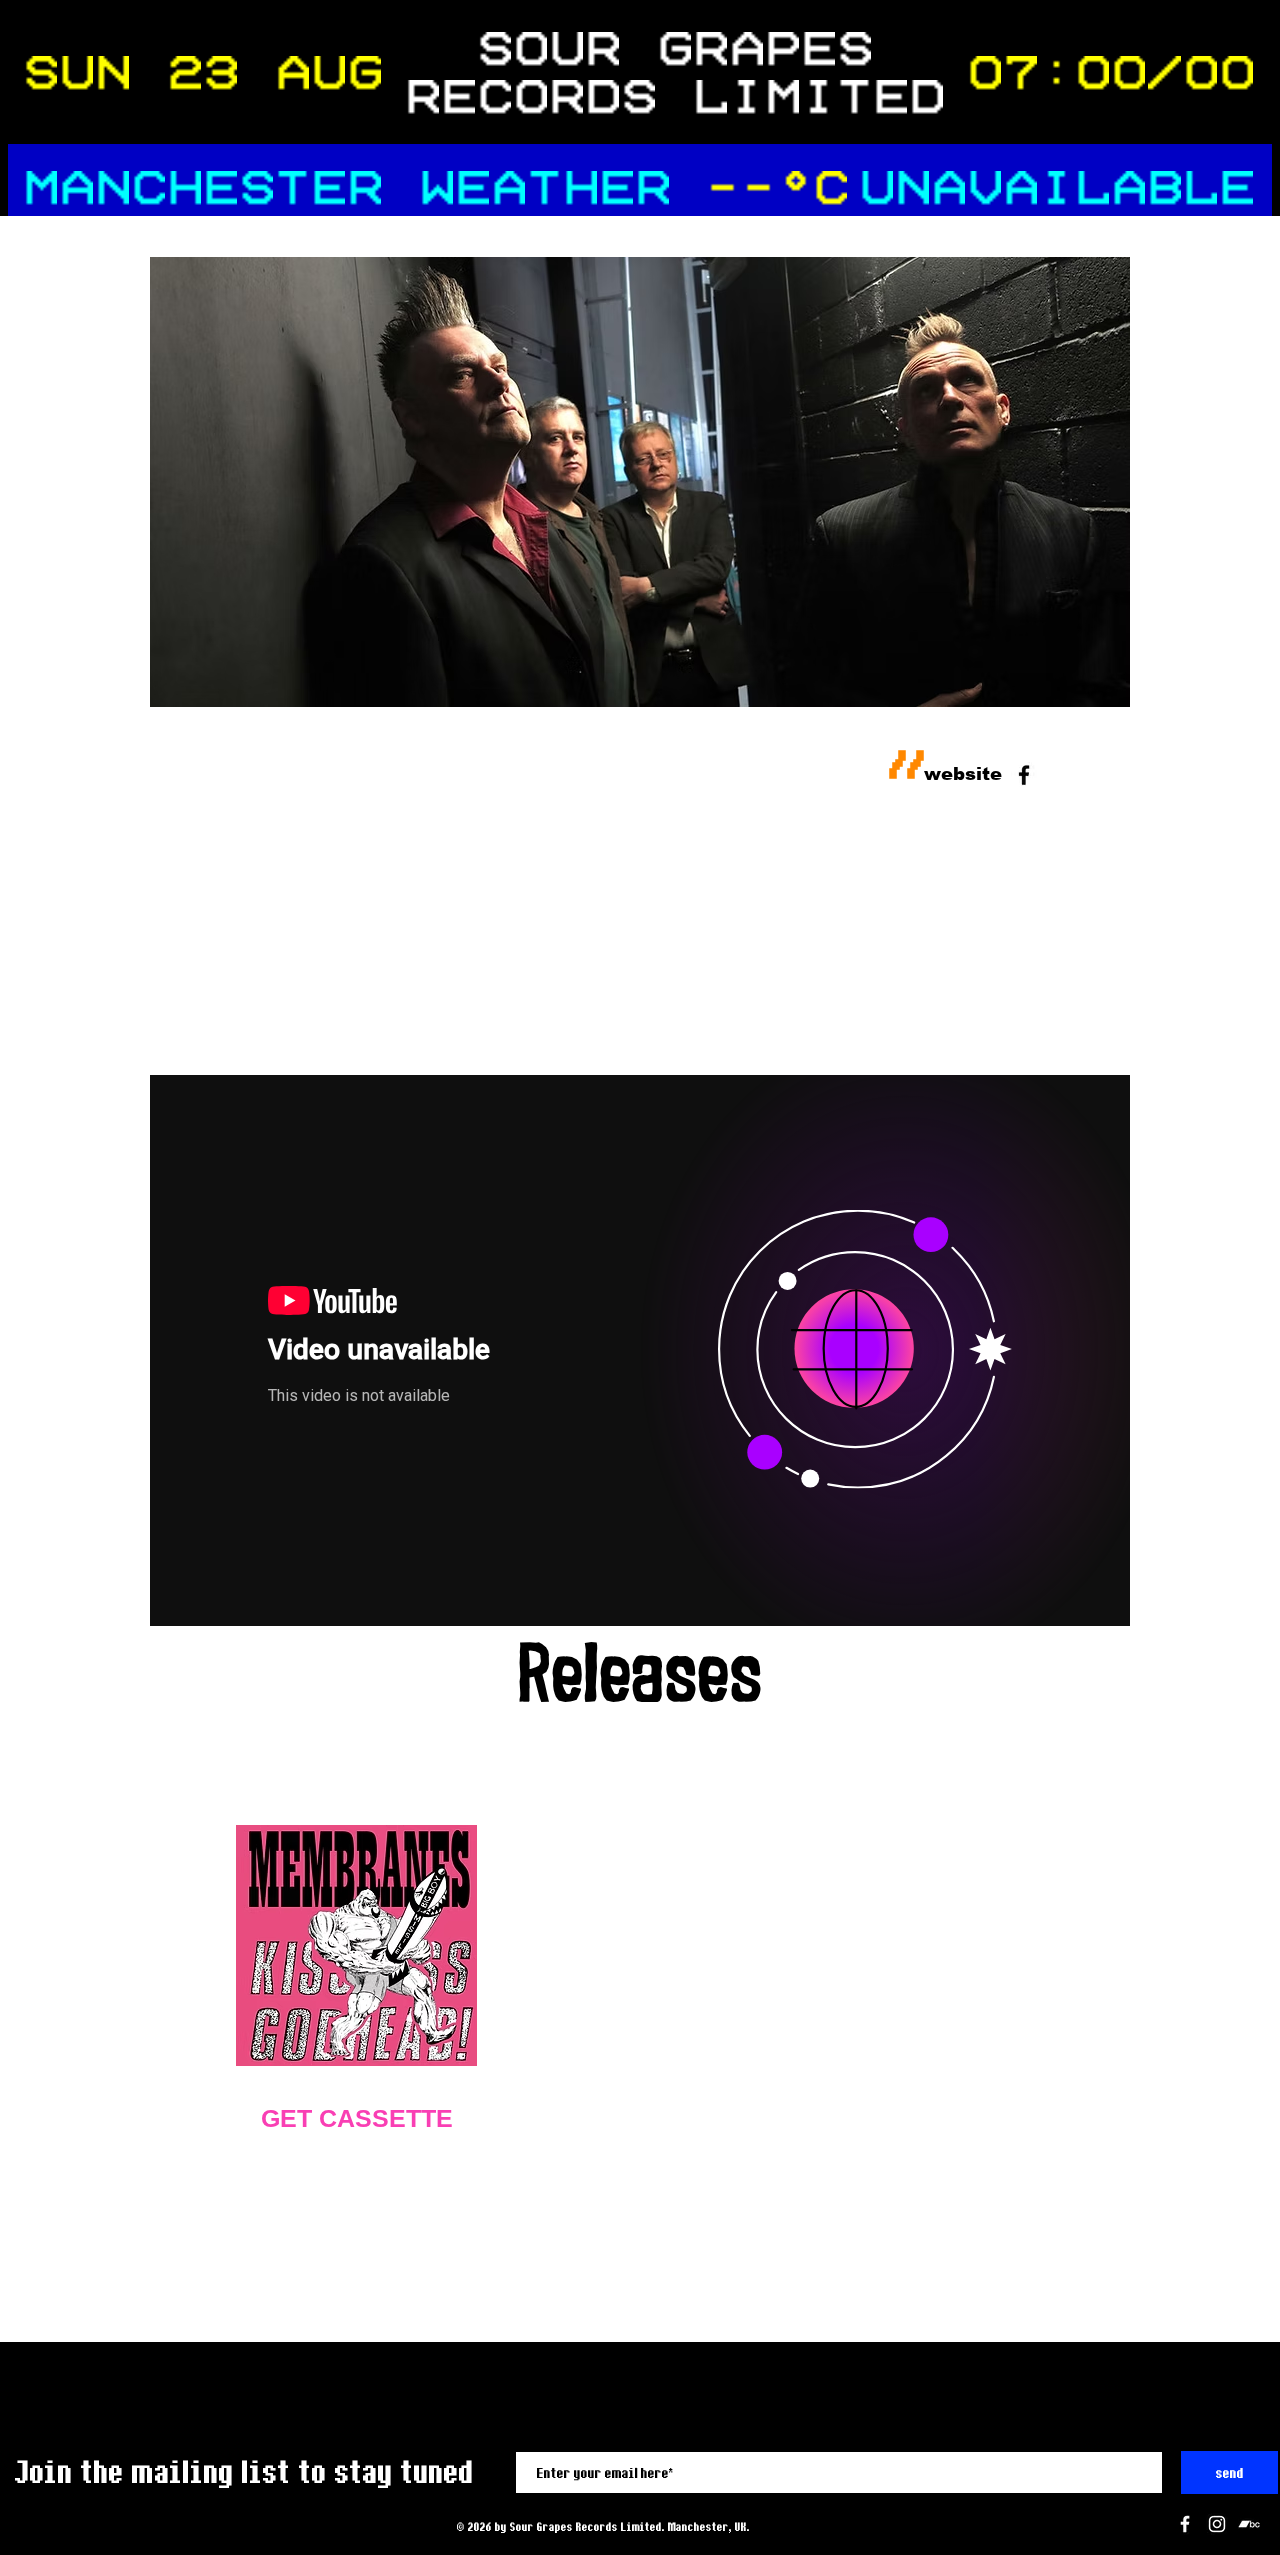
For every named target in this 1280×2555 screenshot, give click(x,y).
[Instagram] (1217, 2524)
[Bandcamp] (1249, 2524)
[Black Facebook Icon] (1024, 775)
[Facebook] (1185, 2524)
